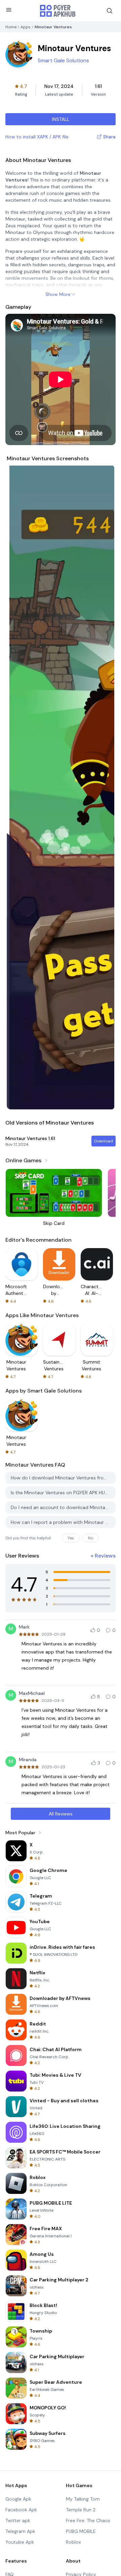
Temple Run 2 (81, 2510)
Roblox (73, 2542)
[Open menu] (9, 10)
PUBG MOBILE (81, 2531)
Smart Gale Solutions (63, 60)
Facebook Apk (21, 2510)
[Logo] (58, 11)
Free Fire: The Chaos (88, 2520)
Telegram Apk (20, 2531)
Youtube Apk (20, 2542)
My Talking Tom (83, 2499)
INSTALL (61, 119)
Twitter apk (18, 2520)
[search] (110, 11)
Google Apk (18, 2499)
